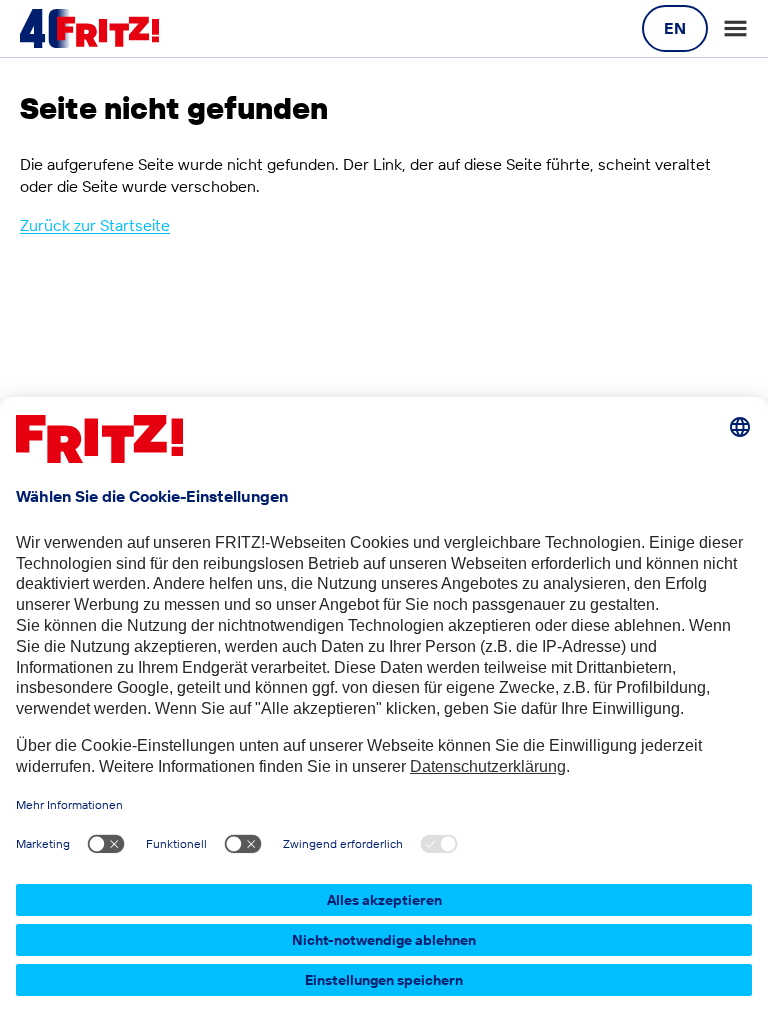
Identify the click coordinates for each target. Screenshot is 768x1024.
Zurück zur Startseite (95, 225)
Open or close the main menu (735, 28)
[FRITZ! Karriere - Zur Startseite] (89, 29)
